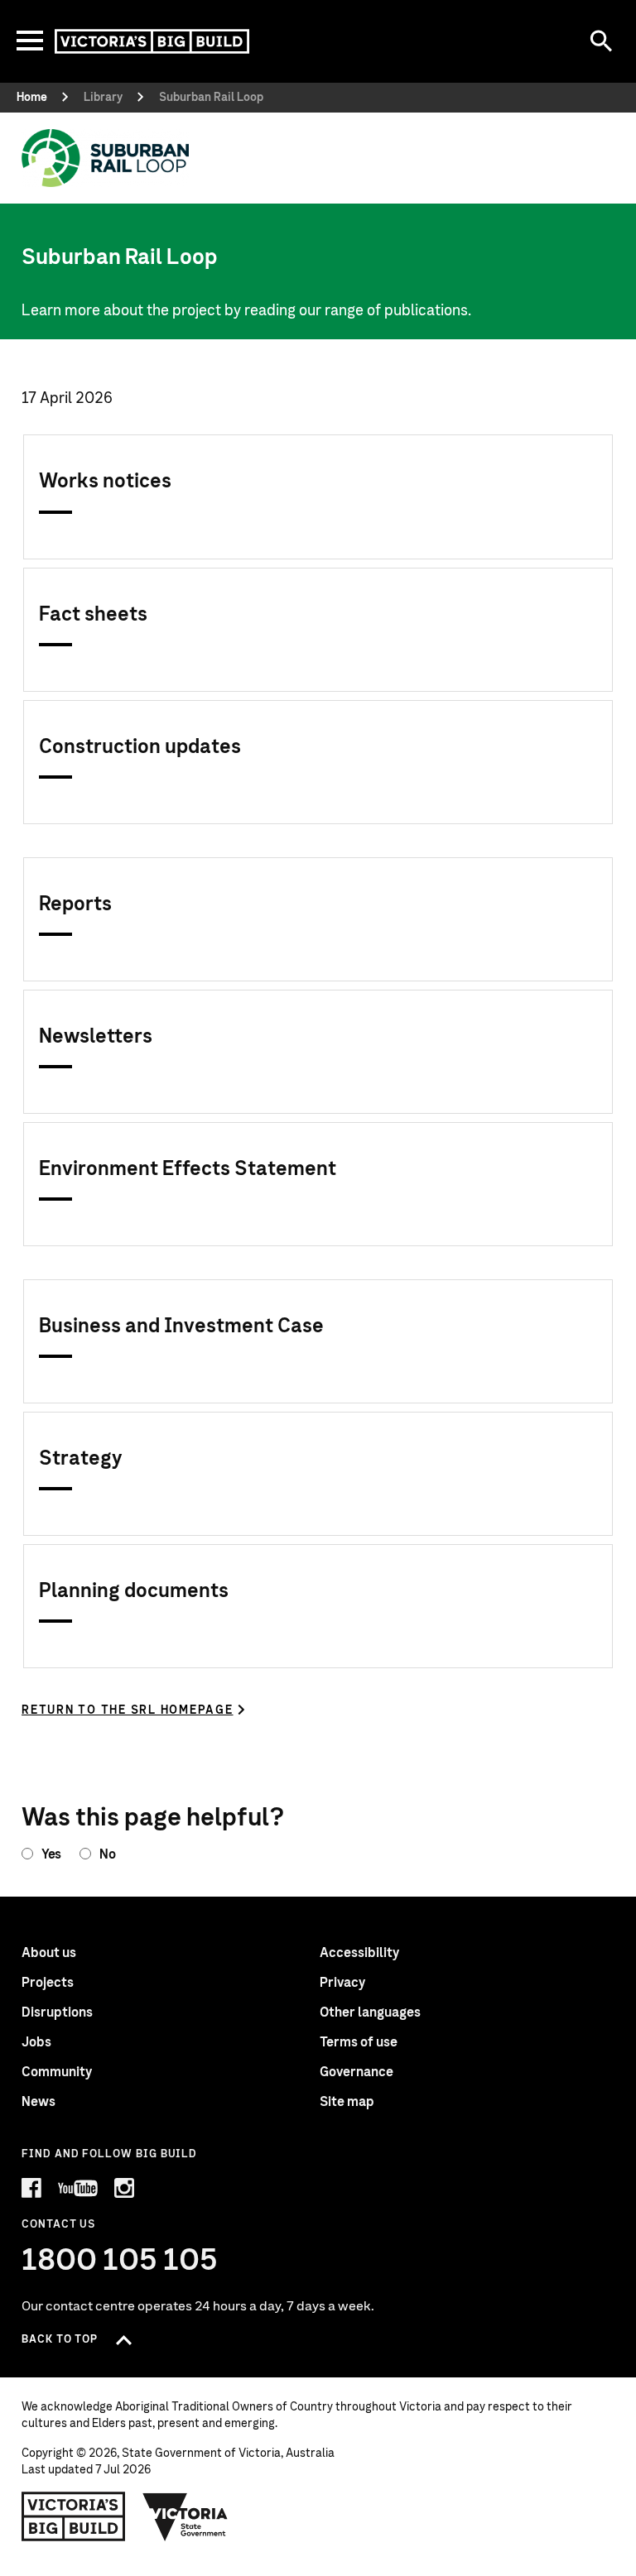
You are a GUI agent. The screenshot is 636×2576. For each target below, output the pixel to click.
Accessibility (359, 1953)
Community (57, 2072)
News (39, 2102)
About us (49, 1953)
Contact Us (58, 2225)
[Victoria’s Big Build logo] (73, 2516)
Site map (347, 2102)
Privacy (342, 1983)
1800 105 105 (120, 2261)
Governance (357, 2072)
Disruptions (57, 2012)
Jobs (36, 2042)
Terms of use (359, 2042)
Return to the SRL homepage (128, 1710)
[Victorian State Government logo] (185, 2516)
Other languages (370, 2012)
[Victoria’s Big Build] (152, 41)
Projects (48, 1983)
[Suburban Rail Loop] (105, 158)
